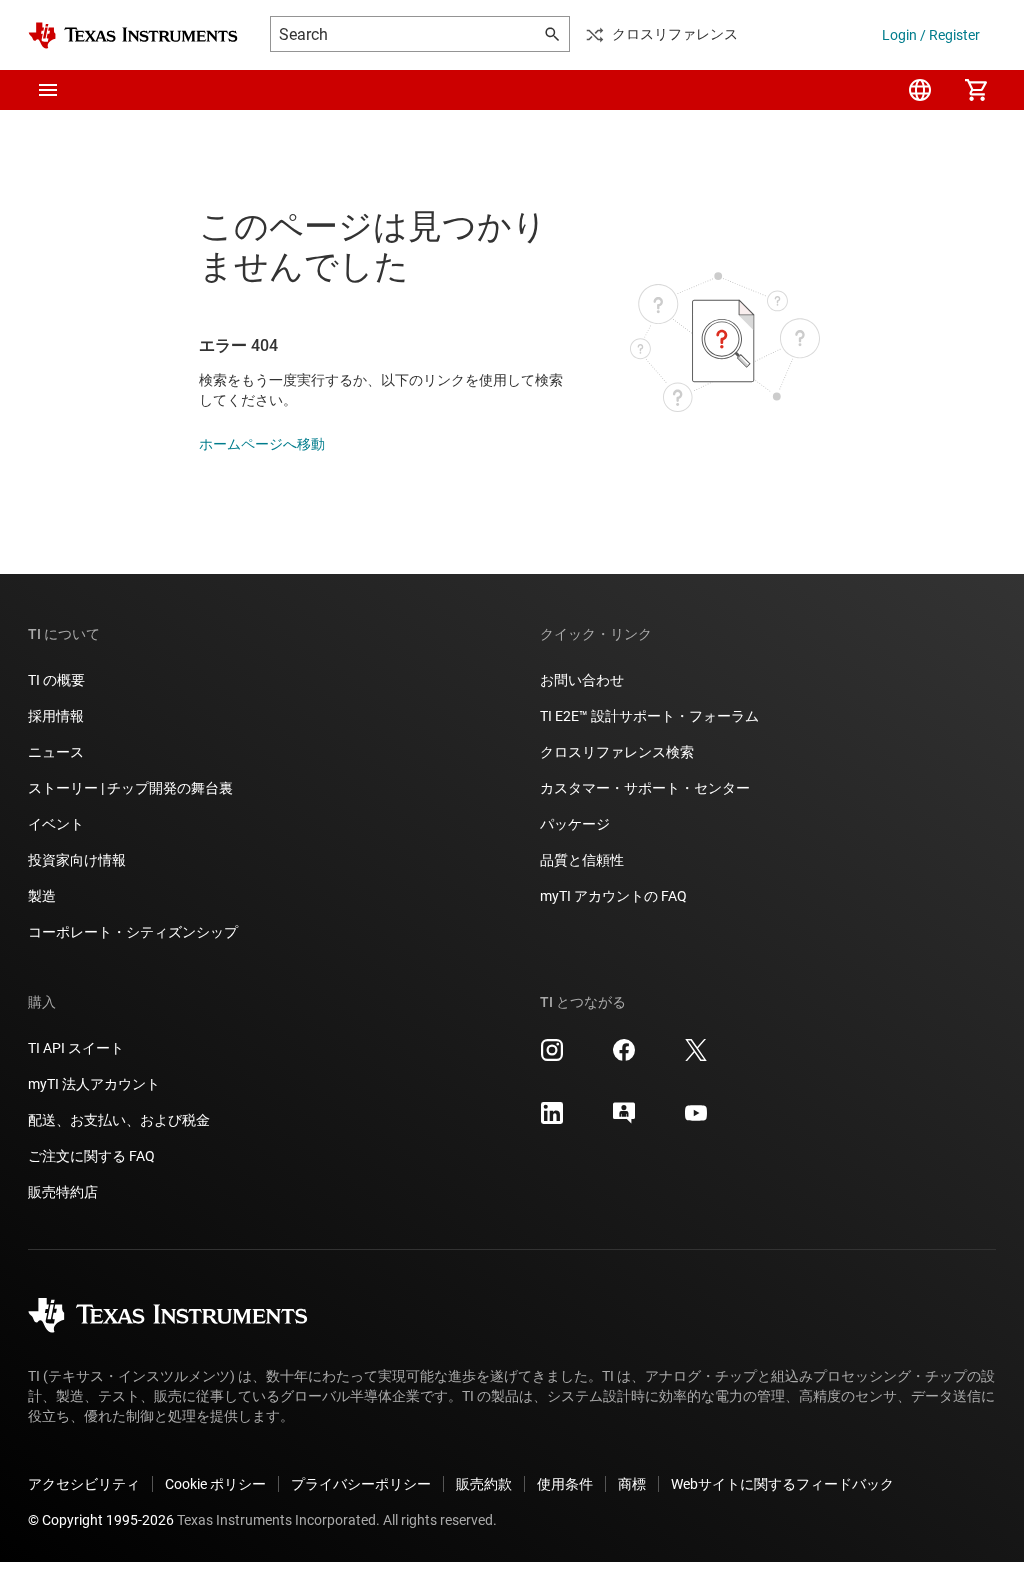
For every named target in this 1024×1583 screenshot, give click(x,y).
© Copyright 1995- (101, 1520)
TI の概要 (56, 680)
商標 (632, 1484)
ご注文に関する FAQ (91, 1156)
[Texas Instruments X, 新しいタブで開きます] (696, 1057)
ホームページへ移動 (262, 444)
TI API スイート (76, 1048)
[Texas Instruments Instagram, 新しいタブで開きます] (552, 1057)
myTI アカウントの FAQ (613, 896)
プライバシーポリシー (361, 1484)
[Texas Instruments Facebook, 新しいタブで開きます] (624, 1057)
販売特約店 (63, 1192)
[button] (48, 90)
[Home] (133, 35)
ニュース (56, 752)
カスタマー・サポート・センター (645, 788)
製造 (42, 896)
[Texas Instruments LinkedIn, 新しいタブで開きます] (552, 1120)
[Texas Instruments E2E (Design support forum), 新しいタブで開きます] (624, 1120)
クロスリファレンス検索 (617, 752)
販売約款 (484, 1484)
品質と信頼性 (582, 860)
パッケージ (575, 824)
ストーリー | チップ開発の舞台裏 (130, 788)
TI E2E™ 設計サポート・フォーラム (649, 716)
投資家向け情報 (77, 860)
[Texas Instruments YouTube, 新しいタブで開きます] (696, 1120)
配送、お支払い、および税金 (119, 1120)
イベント (56, 824)
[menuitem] (920, 90)
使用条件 (565, 1484)
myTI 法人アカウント (94, 1084)
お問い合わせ (582, 680)
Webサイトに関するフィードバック (782, 1484)
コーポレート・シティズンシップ (133, 932)
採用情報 (56, 716)
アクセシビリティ (84, 1484)
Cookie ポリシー (215, 1484)
